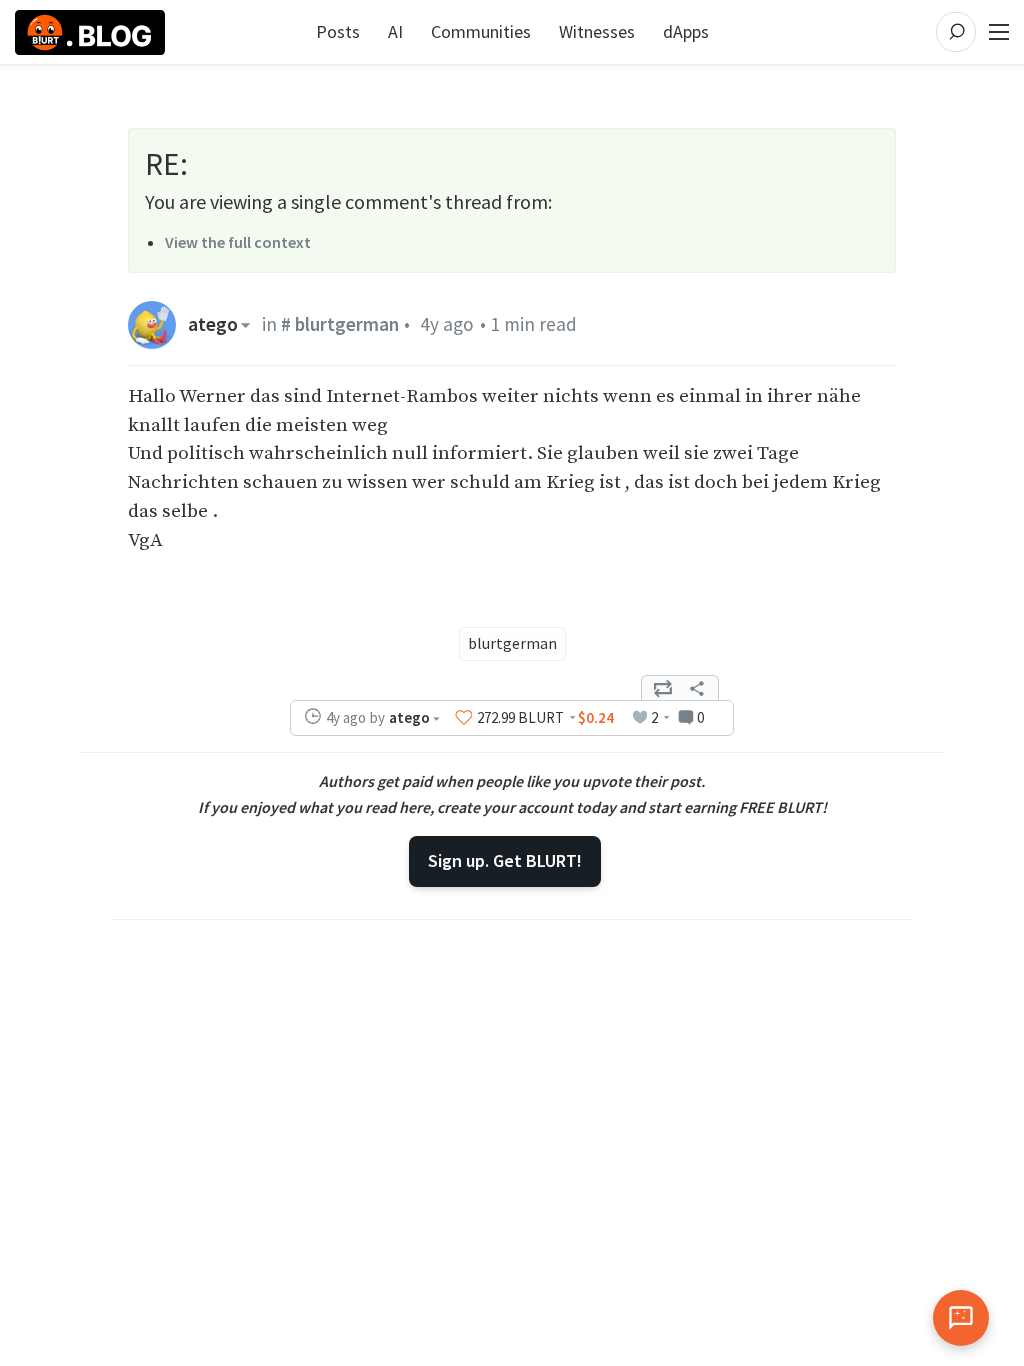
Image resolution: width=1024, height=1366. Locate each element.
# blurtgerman (340, 324)
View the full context (238, 242)
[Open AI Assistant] (961, 1318)
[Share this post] (697, 688)
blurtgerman (512, 643)
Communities (481, 31)
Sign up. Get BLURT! (505, 860)
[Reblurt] (663, 688)
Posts (338, 31)
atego (213, 324)
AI (395, 31)
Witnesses (597, 31)
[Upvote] (464, 717)
